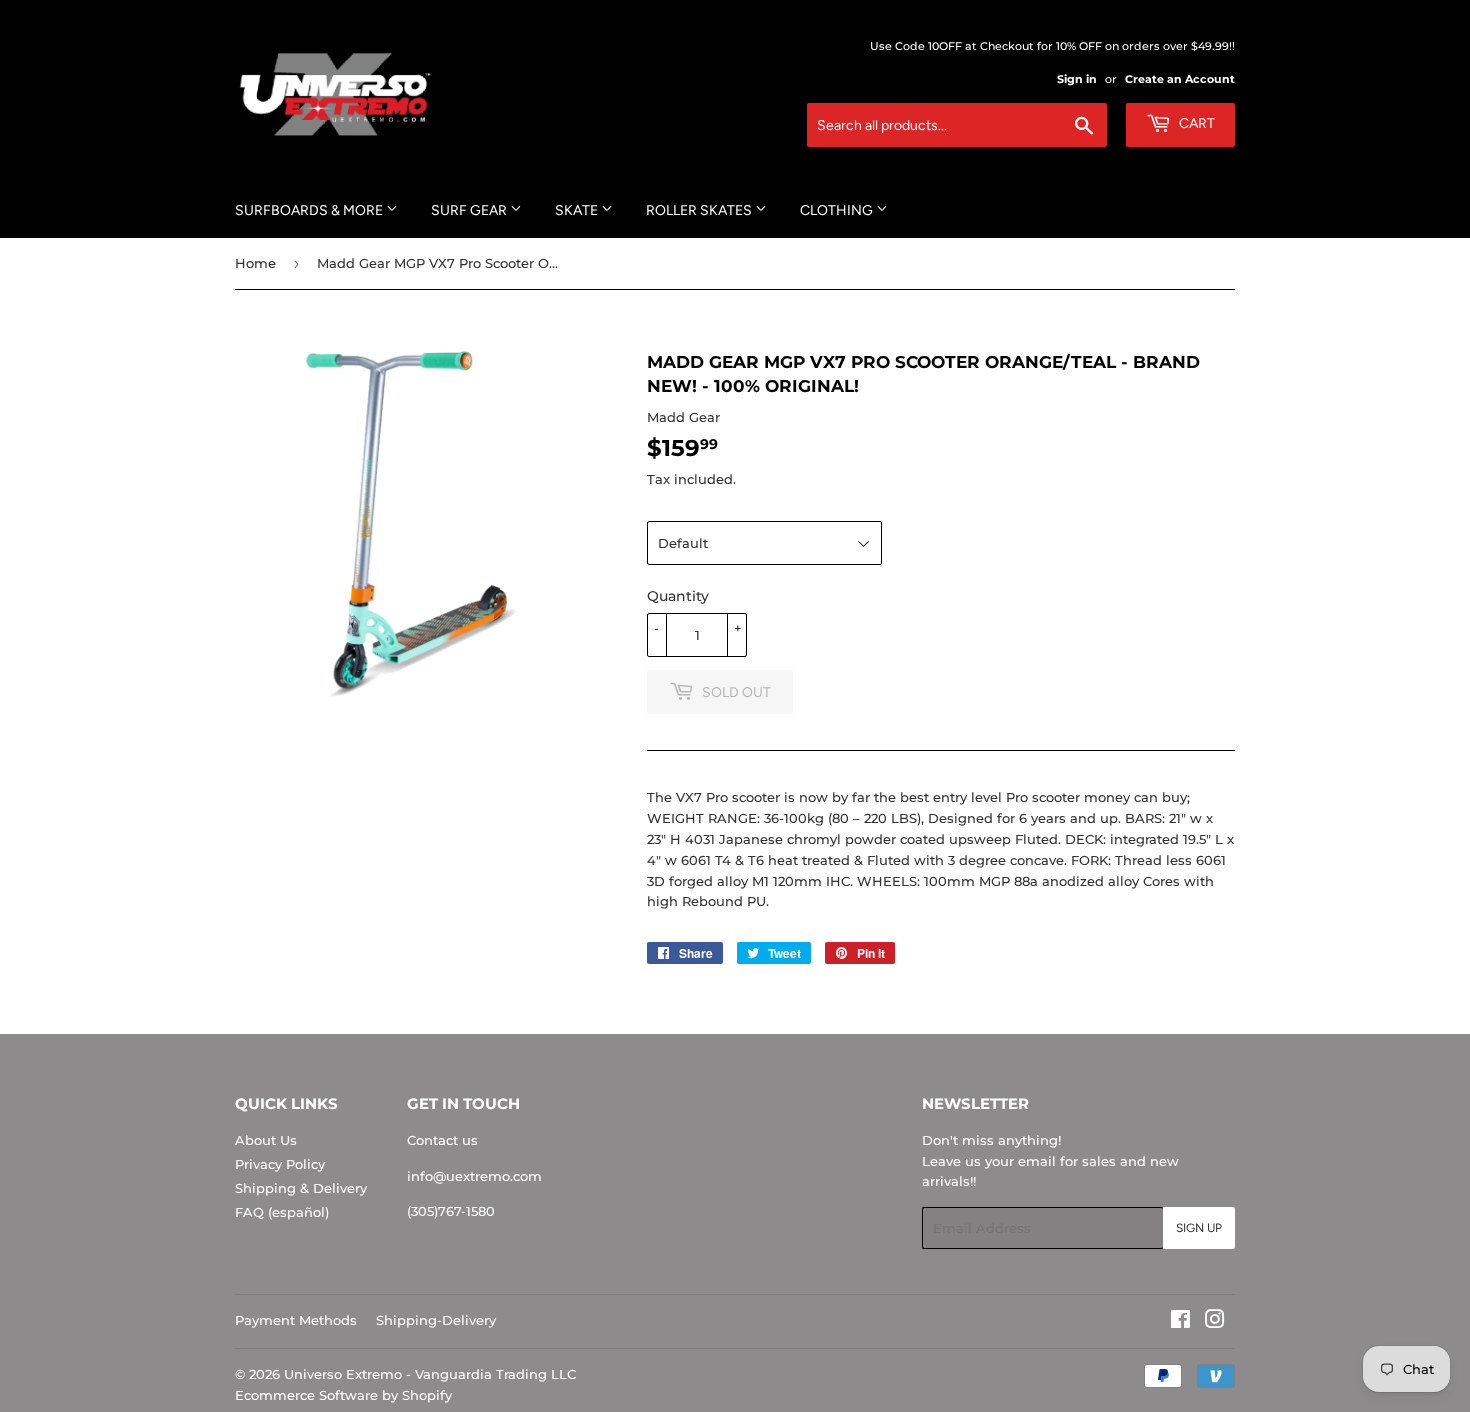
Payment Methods (296, 1320)
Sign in (1077, 79)
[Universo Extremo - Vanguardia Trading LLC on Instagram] (1215, 1322)
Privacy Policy (280, 1164)
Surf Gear (470, 210)
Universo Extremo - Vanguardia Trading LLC (430, 1374)
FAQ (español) (282, 1212)
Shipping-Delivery (436, 1320)
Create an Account (1180, 79)
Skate (578, 210)
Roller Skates (700, 210)
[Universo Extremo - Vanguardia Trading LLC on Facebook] (1180, 1322)
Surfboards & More (310, 210)
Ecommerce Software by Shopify (343, 1395)
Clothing (838, 210)
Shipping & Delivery (301, 1188)
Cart (1195, 123)
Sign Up (1199, 1228)
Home (255, 263)
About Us (266, 1140)
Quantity (678, 596)
